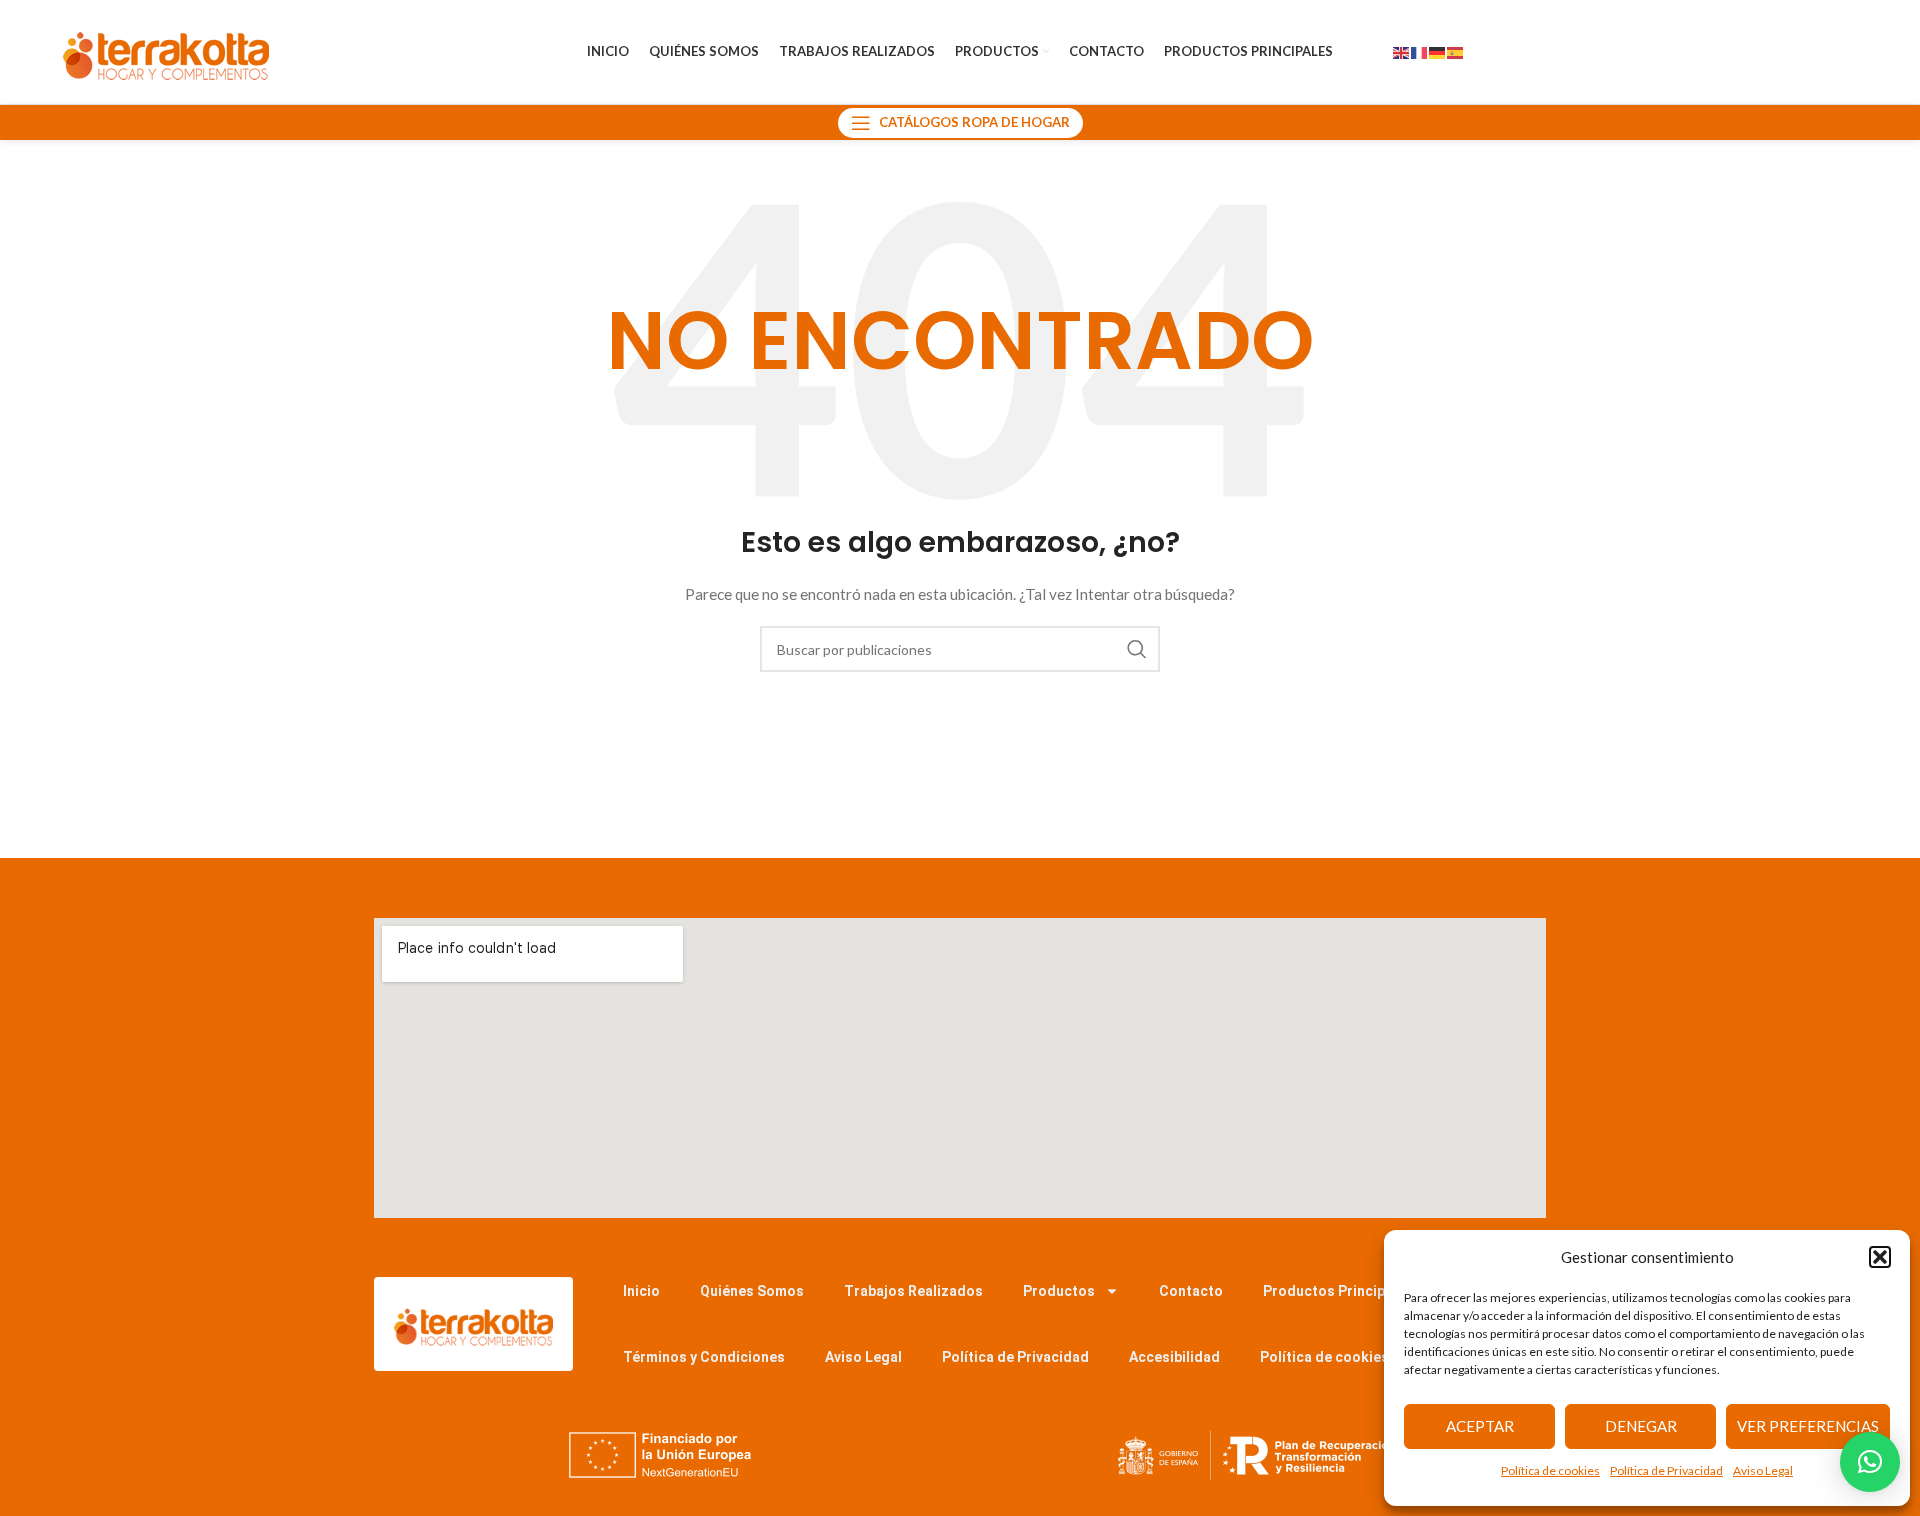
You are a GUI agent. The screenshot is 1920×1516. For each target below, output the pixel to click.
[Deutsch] (1438, 51)
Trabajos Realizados (913, 1291)
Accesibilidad (1174, 1357)
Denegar (1641, 1426)
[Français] (1420, 51)
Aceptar (1480, 1426)
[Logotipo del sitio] (166, 50)
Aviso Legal (1763, 1470)
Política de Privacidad (1666, 1470)
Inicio (641, 1291)
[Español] (1456, 51)
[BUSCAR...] (1137, 649)
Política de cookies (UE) (1340, 1357)
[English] (1402, 51)
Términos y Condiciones (704, 1357)
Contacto (1191, 1291)
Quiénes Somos (752, 1291)
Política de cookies (1550, 1470)
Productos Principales (1338, 1291)
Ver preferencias (1808, 1426)
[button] (1880, 1257)
